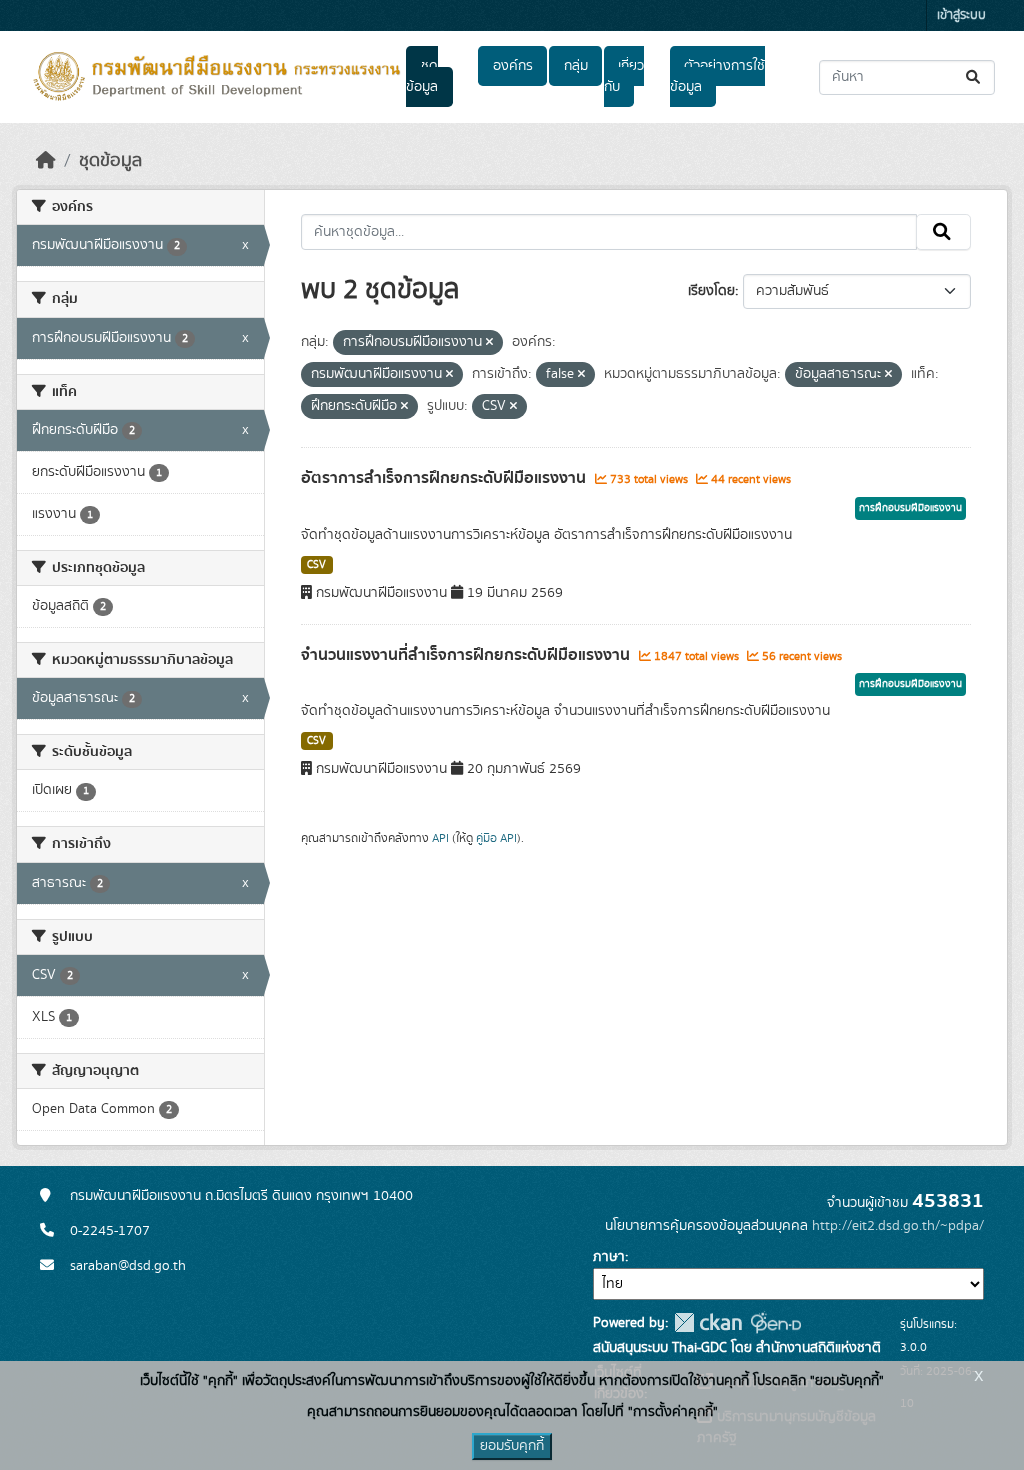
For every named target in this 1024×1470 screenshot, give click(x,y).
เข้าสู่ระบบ (961, 15)
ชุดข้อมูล (422, 76)
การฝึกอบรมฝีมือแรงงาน (910, 508)
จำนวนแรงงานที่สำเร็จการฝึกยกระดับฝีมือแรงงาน (467, 655)
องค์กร (513, 66)
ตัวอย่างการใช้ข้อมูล (717, 76)
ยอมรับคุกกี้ (512, 1446)
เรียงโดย (711, 291)
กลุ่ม (576, 66)
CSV (316, 565)
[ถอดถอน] (489, 343)
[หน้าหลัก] (46, 161)
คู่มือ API (496, 838)
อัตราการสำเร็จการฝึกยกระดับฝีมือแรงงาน (445, 478)
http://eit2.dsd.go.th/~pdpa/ (898, 1226)
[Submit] (974, 77)
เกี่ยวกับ (624, 76)
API (440, 838)
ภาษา (609, 1257)
